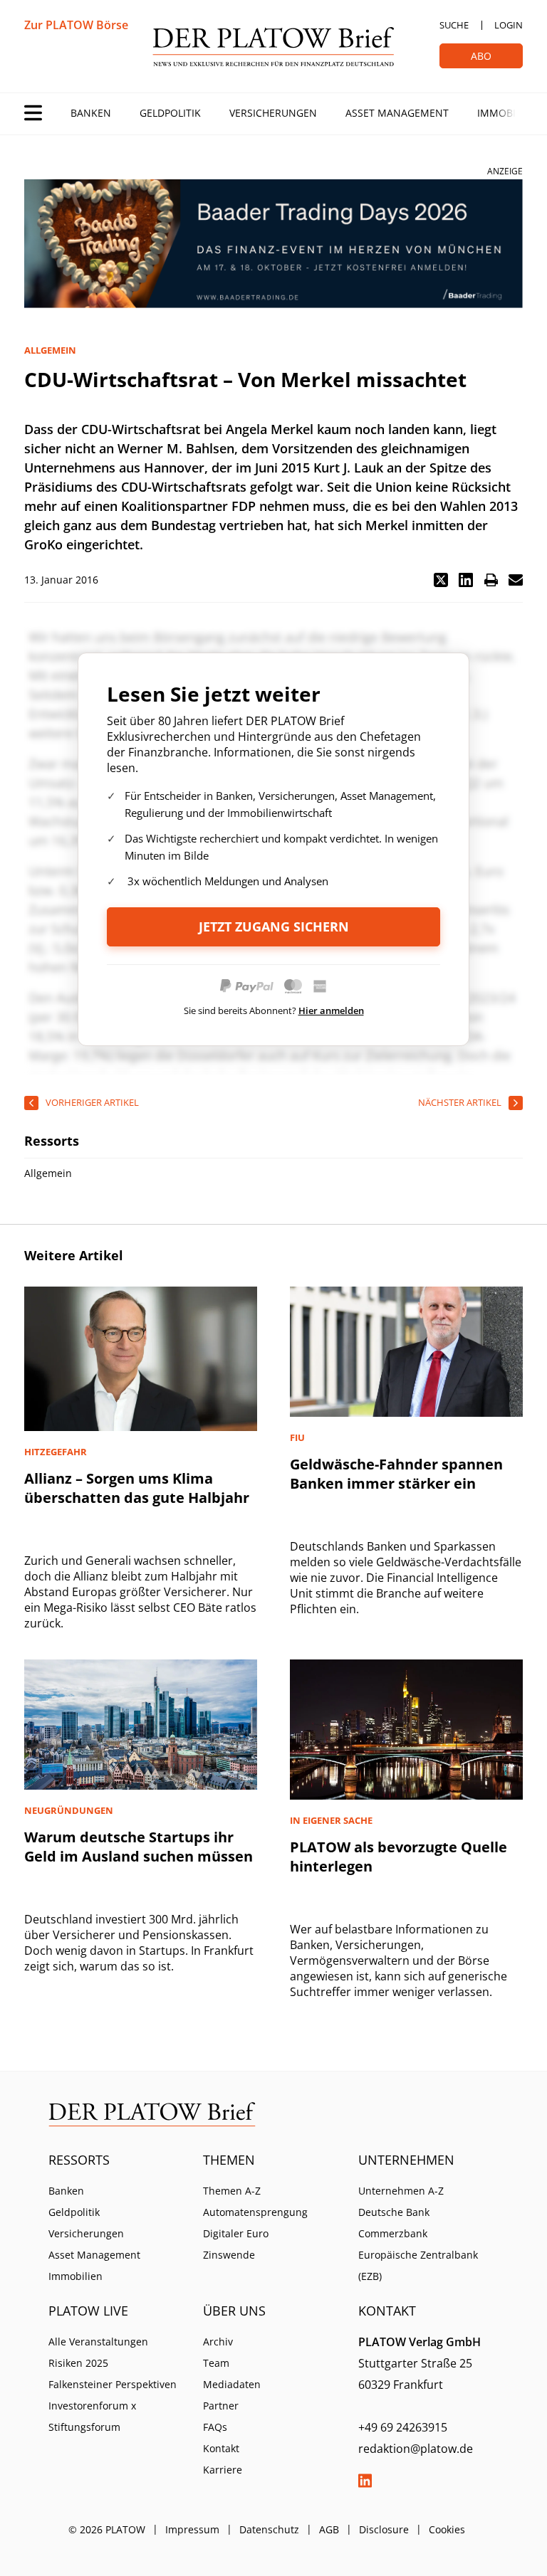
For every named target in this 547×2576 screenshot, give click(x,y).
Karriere (223, 2470)
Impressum (192, 2529)
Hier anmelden (331, 1010)
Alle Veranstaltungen (98, 2342)
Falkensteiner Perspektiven (113, 2384)
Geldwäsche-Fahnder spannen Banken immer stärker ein (396, 1474)
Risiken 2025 (78, 2363)
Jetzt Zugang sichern (274, 927)
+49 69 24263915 (403, 2427)
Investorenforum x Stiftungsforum (92, 2416)
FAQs (215, 2427)
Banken (91, 113)
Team (216, 2363)
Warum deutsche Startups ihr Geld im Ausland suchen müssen (139, 1847)
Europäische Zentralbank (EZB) (418, 2265)
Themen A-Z (232, 2191)
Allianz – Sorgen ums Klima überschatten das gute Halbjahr (137, 1488)
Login (509, 25)
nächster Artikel (460, 1102)
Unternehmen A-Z (401, 2191)
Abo (481, 56)
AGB (329, 2529)
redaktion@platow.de (416, 2449)
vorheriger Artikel (92, 1102)
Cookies (447, 2529)
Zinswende (229, 2255)
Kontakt (221, 2448)
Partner (221, 2406)
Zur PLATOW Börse (76, 25)
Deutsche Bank (394, 2212)
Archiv (218, 2342)
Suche (454, 25)
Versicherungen (273, 113)
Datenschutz (269, 2529)
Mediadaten (232, 2384)
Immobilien (507, 113)
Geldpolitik (170, 113)
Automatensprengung (255, 2212)
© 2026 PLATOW (107, 2529)
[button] (441, 580)
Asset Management (397, 113)
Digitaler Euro (236, 2233)
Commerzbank (393, 2233)
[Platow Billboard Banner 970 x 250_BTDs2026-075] (273, 244)
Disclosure (384, 2529)
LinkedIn (365, 2481)
